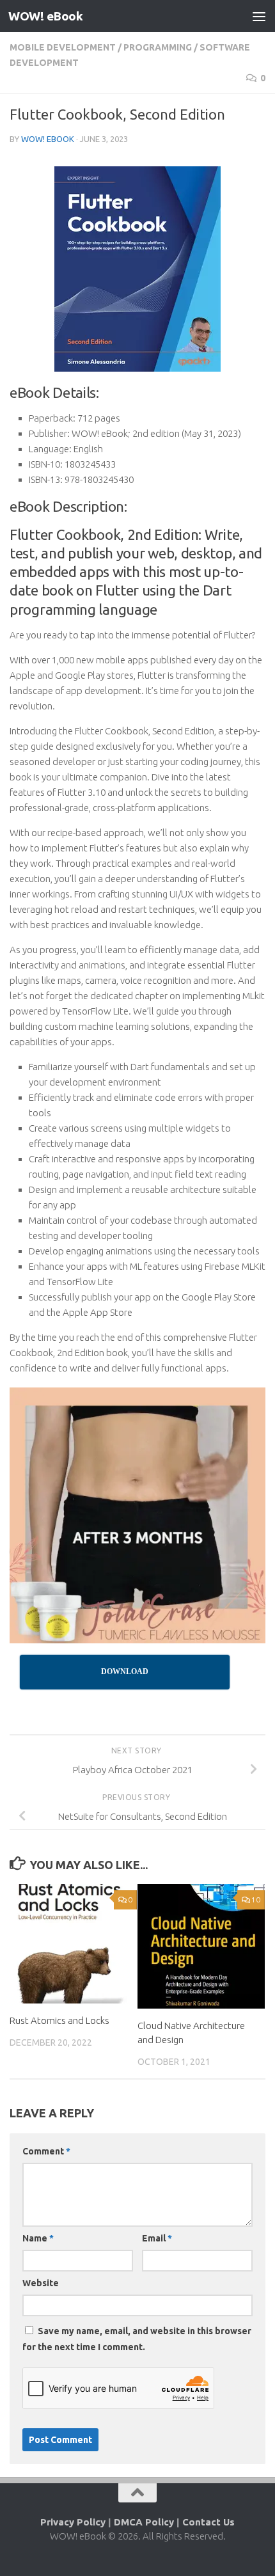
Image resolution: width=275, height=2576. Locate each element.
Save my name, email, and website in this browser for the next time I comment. (137, 2339)
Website (41, 2283)
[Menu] (259, 16)
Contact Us (208, 2522)
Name (38, 2238)
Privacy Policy (73, 2522)
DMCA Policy (144, 2522)
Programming (158, 47)
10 (256, 1900)
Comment (46, 2151)
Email (157, 2238)
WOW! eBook (45, 16)
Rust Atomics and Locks (59, 2020)
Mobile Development (63, 47)
